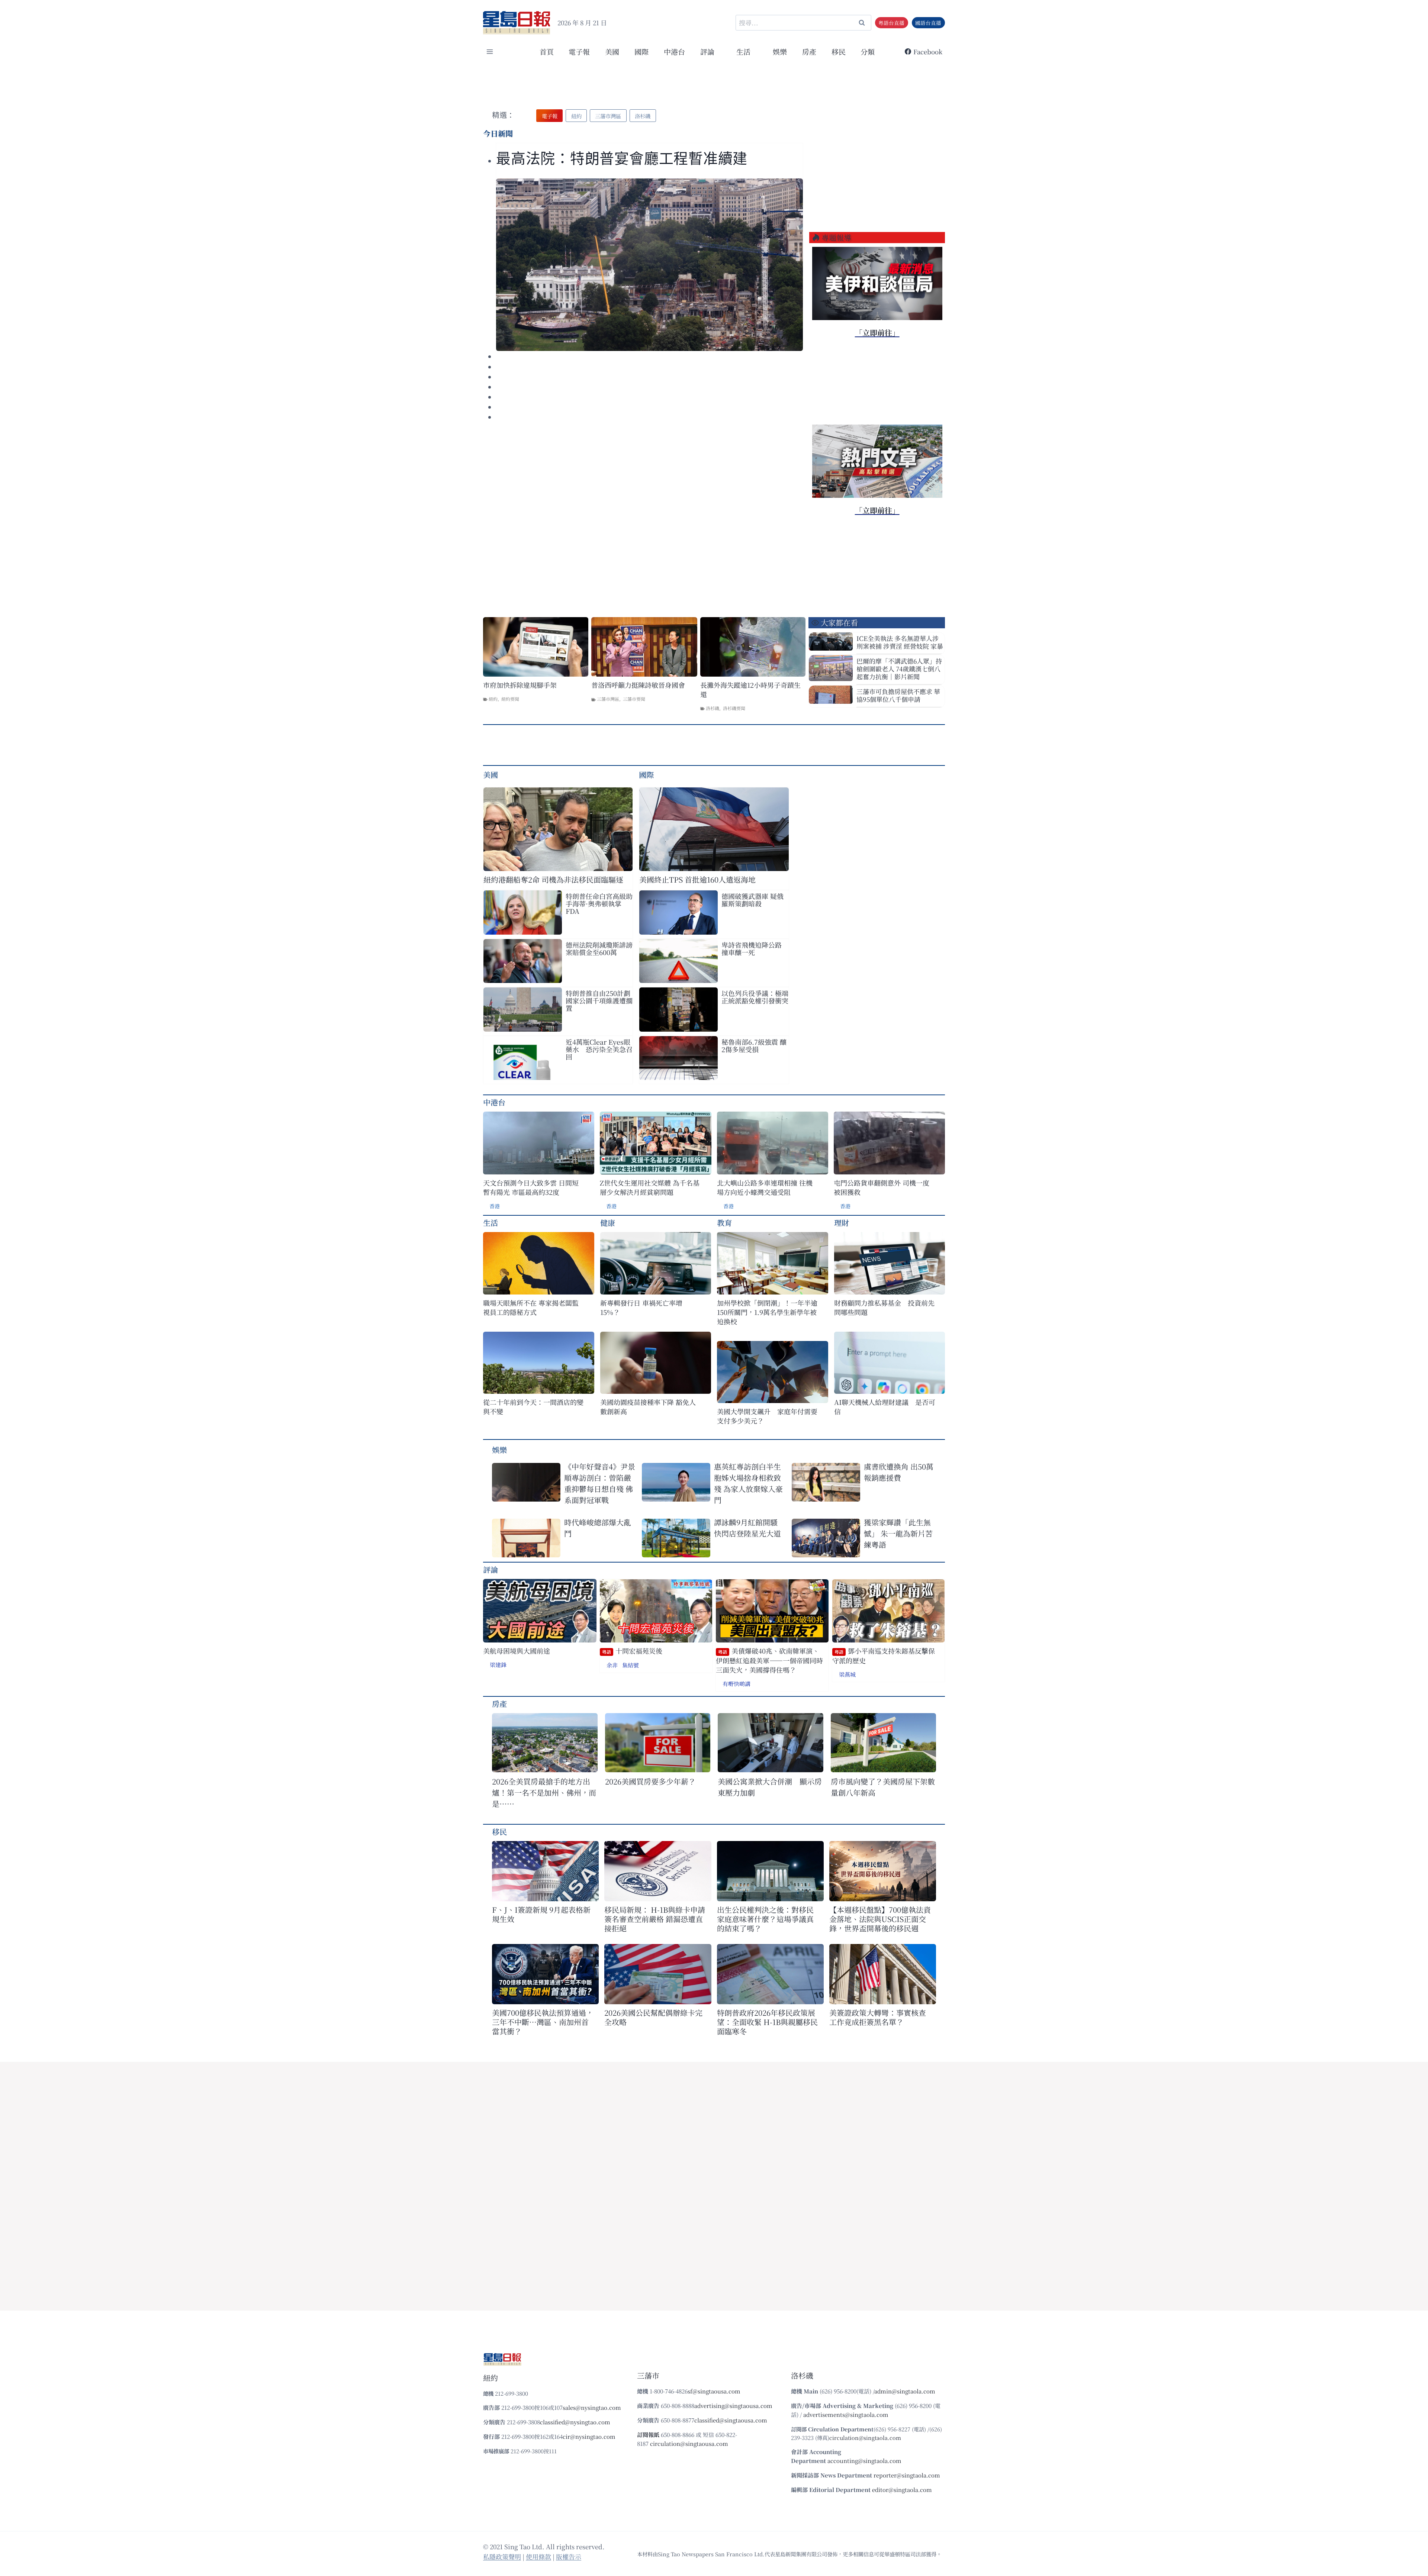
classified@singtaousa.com (731, 2420)
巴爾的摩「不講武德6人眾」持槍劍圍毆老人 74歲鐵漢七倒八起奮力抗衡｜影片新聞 (899, 669)
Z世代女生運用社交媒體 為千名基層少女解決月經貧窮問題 (650, 1187)
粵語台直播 (891, 23)
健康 (608, 1223)
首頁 (547, 51)
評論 (491, 1569)
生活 (491, 1223)
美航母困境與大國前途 (517, 1651)
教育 (724, 1223)
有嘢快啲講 (736, 1684)
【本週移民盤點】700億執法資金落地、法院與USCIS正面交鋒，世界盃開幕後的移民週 (880, 1919)
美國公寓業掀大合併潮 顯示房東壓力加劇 (770, 1787)
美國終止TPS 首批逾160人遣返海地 (697, 879)
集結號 (631, 1665)
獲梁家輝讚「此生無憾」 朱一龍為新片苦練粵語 (898, 1533)
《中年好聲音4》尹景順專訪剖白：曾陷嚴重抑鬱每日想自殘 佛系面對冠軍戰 (600, 1483)
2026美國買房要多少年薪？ (650, 1781)
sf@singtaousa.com (714, 2391)
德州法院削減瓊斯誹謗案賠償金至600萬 (599, 948)
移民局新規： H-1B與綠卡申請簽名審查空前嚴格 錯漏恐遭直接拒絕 (655, 1919)
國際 (641, 51)
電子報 (579, 51)
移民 (839, 51)
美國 (612, 51)
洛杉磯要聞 (734, 708)
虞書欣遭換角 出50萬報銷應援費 (899, 1472)
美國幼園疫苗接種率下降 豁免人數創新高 (648, 1407)
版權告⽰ (569, 2556)
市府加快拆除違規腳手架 (520, 685)
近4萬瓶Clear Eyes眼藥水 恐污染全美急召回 (599, 1049)
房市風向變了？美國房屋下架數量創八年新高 (883, 1787)
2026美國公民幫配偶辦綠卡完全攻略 (653, 2017)
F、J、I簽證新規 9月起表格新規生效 (541, 1914)
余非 (612, 1665)
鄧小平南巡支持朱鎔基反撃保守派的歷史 (884, 1656)
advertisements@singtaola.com (846, 2414)
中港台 (674, 51)
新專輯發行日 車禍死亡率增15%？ (641, 1308)
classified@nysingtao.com (575, 2422)
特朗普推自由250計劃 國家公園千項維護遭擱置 (599, 1000)
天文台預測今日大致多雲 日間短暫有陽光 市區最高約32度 (531, 1187)
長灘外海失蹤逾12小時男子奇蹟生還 (750, 690)
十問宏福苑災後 (632, 1651)
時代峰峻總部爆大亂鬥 (598, 1528)
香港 (495, 1206)
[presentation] (649, 265)
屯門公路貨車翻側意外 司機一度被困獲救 (882, 1187)
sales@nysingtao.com (592, 2407)
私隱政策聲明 (502, 2556)
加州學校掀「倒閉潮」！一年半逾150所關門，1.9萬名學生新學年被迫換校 (767, 1312)
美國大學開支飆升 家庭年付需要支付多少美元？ (767, 1416)
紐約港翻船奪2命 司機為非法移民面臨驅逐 (553, 879)
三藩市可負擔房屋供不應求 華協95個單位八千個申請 (898, 695)
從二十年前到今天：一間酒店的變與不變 (533, 1407)
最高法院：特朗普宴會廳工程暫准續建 (622, 159)
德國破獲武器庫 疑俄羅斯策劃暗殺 (752, 900)
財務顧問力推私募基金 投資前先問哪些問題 (884, 1308)
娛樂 (780, 51)
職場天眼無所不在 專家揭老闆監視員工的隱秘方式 (531, 1308)
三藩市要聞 (634, 699)
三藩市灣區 (608, 699)
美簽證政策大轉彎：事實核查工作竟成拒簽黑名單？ (878, 2017)
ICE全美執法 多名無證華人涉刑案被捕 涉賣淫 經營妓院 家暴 (900, 642)
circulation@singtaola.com (865, 2438)
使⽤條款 (538, 2556)
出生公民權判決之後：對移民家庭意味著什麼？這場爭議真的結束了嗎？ (765, 1919)
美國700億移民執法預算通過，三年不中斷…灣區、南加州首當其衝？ (543, 2022)
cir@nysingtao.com (589, 2436)
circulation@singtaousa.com (689, 2443)
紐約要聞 (510, 699)
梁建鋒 (498, 1665)
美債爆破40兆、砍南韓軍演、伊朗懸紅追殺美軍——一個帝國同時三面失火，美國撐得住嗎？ (769, 1660)
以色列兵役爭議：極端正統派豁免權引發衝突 (755, 997)
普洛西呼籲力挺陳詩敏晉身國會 (638, 685)
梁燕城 (847, 1674)
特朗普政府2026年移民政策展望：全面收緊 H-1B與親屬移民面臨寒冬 (767, 2022)
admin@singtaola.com (905, 2391)
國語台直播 (928, 23)
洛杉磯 (713, 708)
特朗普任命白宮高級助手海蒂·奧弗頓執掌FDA (599, 903)
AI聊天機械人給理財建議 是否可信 (885, 1407)
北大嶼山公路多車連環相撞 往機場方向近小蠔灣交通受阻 (765, 1187)
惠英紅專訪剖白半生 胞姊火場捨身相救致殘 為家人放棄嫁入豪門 (748, 1483)
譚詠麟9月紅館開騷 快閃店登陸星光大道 (747, 1528)
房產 (809, 51)
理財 (842, 1223)
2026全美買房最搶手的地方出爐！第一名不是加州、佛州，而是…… (544, 1792)
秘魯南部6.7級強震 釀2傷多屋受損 (754, 1045)
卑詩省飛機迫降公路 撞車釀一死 (752, 948)
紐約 (493, 699)
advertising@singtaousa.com (733, 2406)
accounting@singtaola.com (864, 2461)
